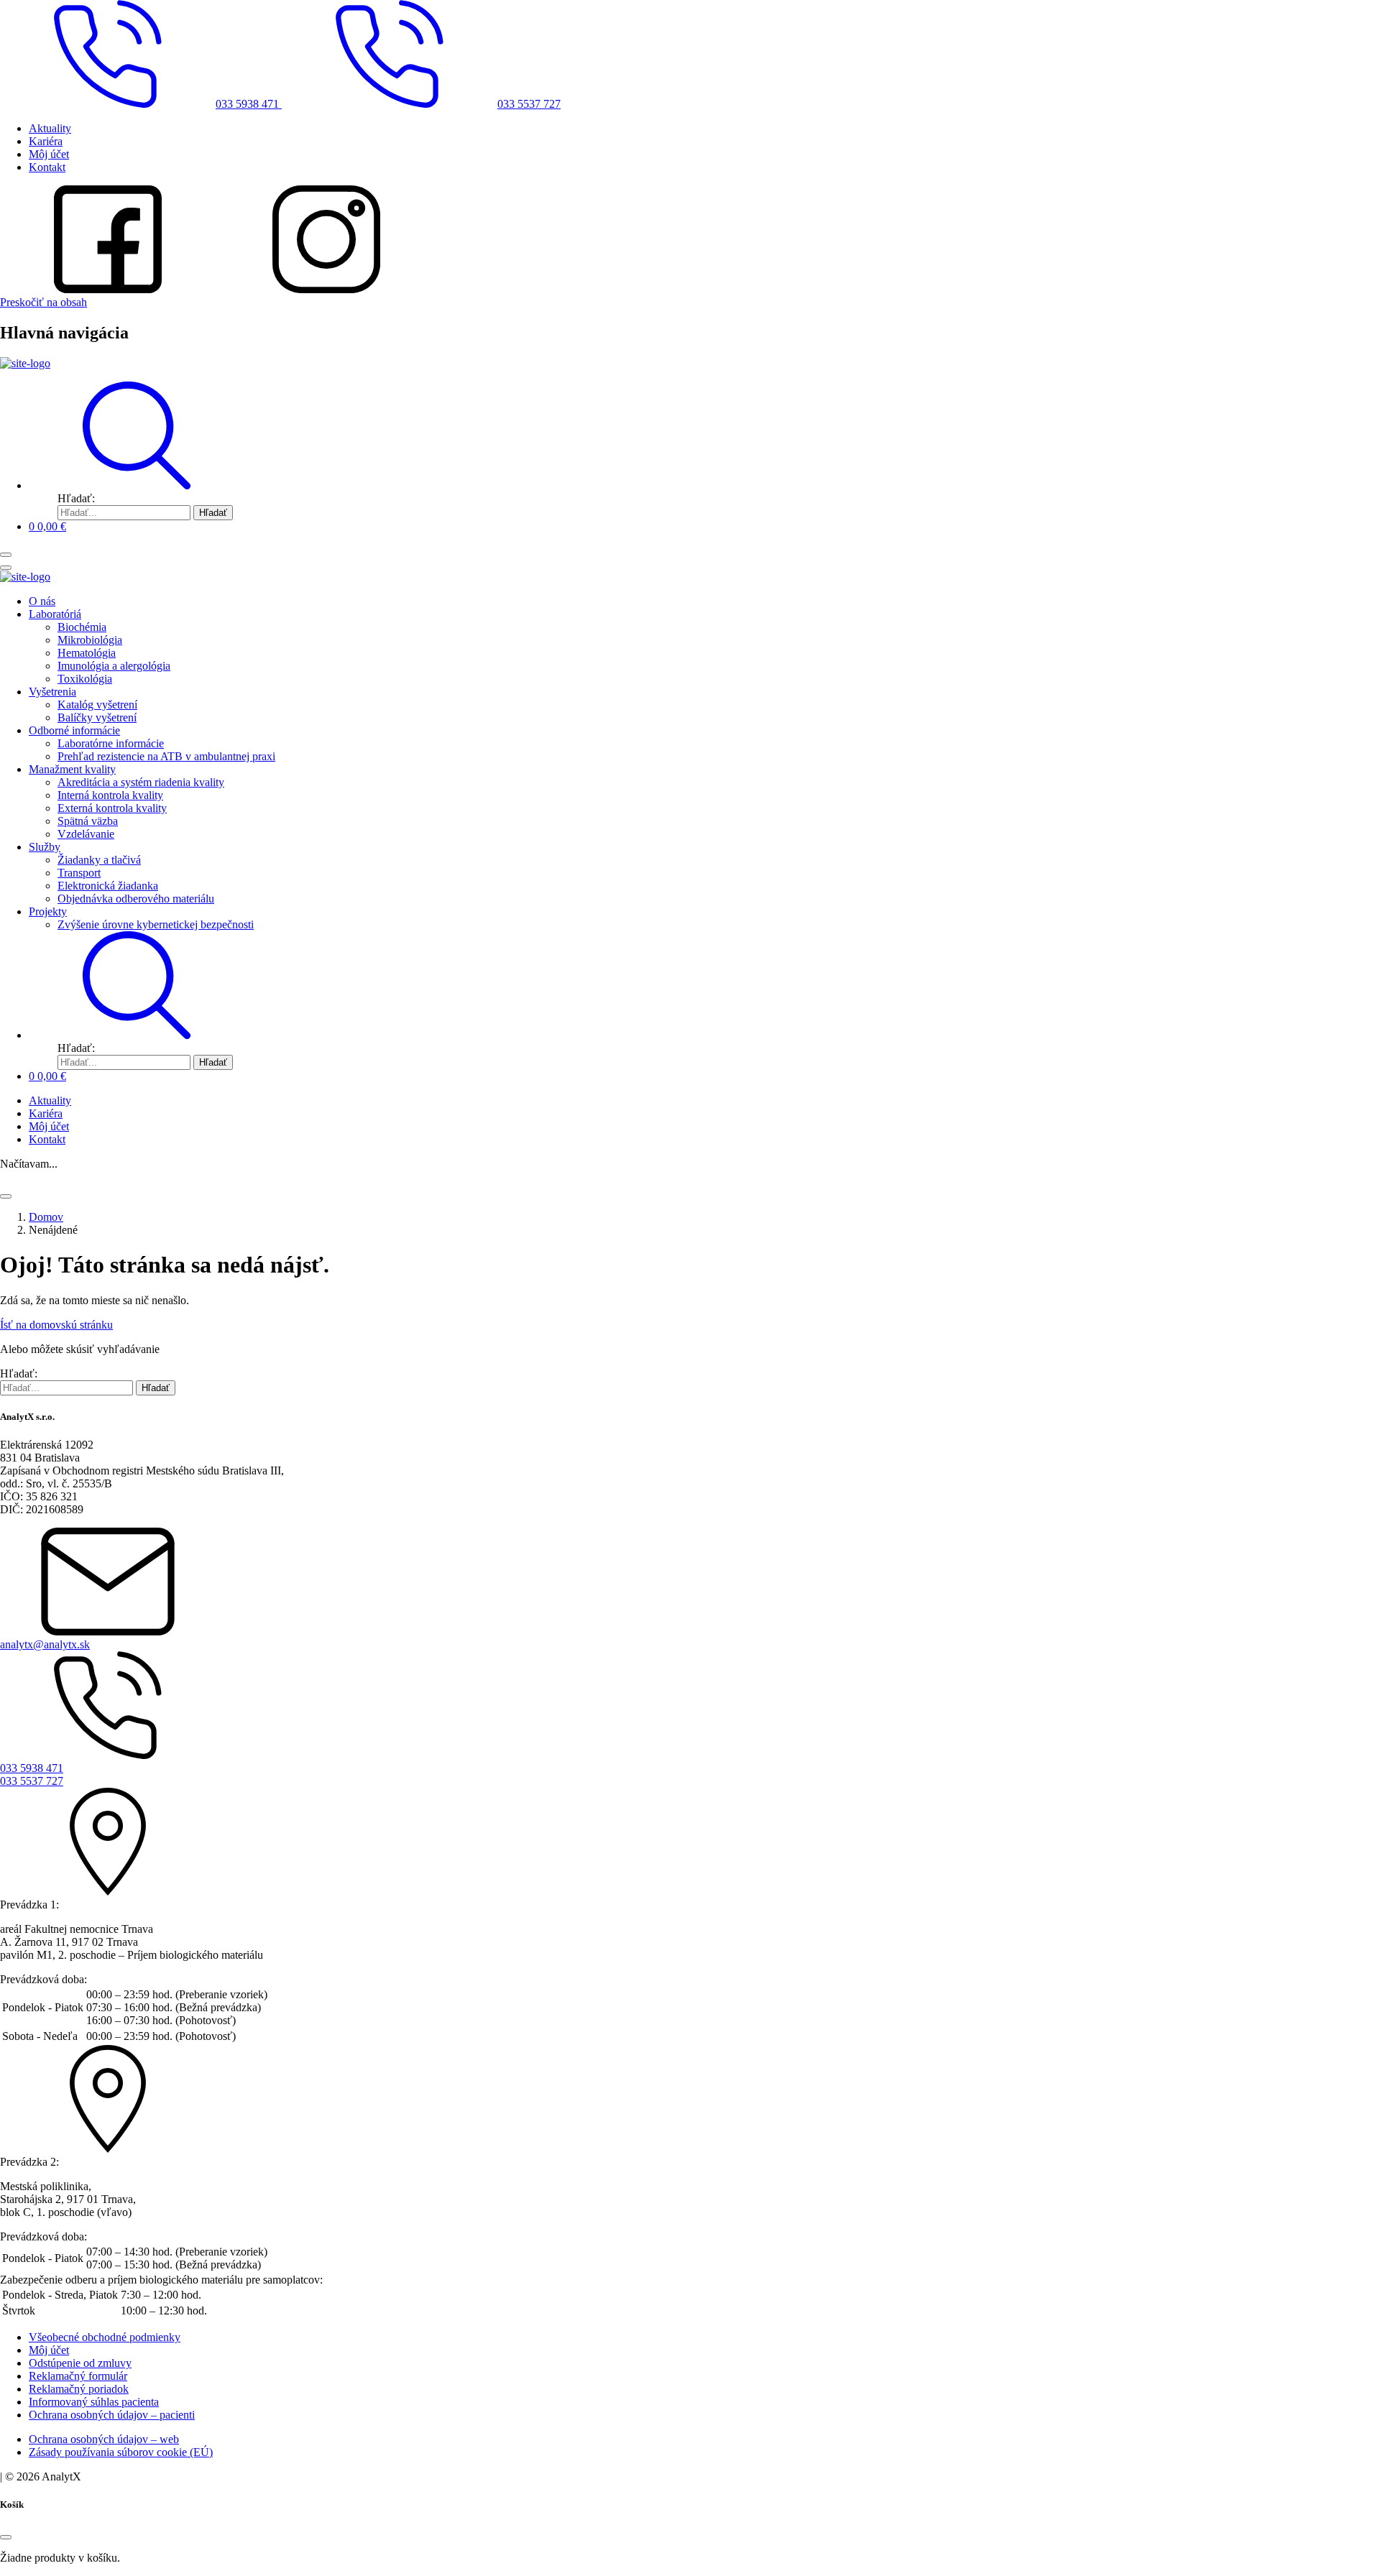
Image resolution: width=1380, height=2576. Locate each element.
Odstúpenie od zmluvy (80, 2363)
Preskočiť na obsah (43, 302)
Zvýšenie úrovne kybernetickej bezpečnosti (156, 924)
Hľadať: (76, 498)
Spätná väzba (88, 821)
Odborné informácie (74, 730)
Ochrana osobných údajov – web (104, 2439)
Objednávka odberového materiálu (136, 899)
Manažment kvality (72, 769)
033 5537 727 (529, 104)
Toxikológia (85, 679)
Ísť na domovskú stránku (56, 1325)
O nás (42, 601)
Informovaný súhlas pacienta (94, 2402)
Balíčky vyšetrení (97, 717)
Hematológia (87, 653)
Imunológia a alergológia (114, 666)
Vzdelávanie (86, 834)
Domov (46, 1217)
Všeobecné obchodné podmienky (105, 2337)
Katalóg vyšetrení (97, 705)
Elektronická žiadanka (108, 886)
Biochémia (82, 627)
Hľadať (213, 513)
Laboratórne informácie (111, 743)
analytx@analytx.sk (45, 1644)
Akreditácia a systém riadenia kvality (141, 782)
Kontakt (47, 167)
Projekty (48, 911)
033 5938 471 (249, 104)
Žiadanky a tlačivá (99, 860)
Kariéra (46, 141)
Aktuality (50, 128)
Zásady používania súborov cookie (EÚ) (121, 2452)
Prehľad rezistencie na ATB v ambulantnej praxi (166, 756)
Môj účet (49, 154)
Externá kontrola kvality (112, 808)
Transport (79, 873)
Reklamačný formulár (78, 2376)
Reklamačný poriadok (79, 2389)
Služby (45, 847)
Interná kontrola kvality (110, 795)
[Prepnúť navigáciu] (6, 555)
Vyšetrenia (52, 692)
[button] (137, 485)
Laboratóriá (55, 614)
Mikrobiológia (90, 640)
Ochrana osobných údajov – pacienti (112, 2415)
